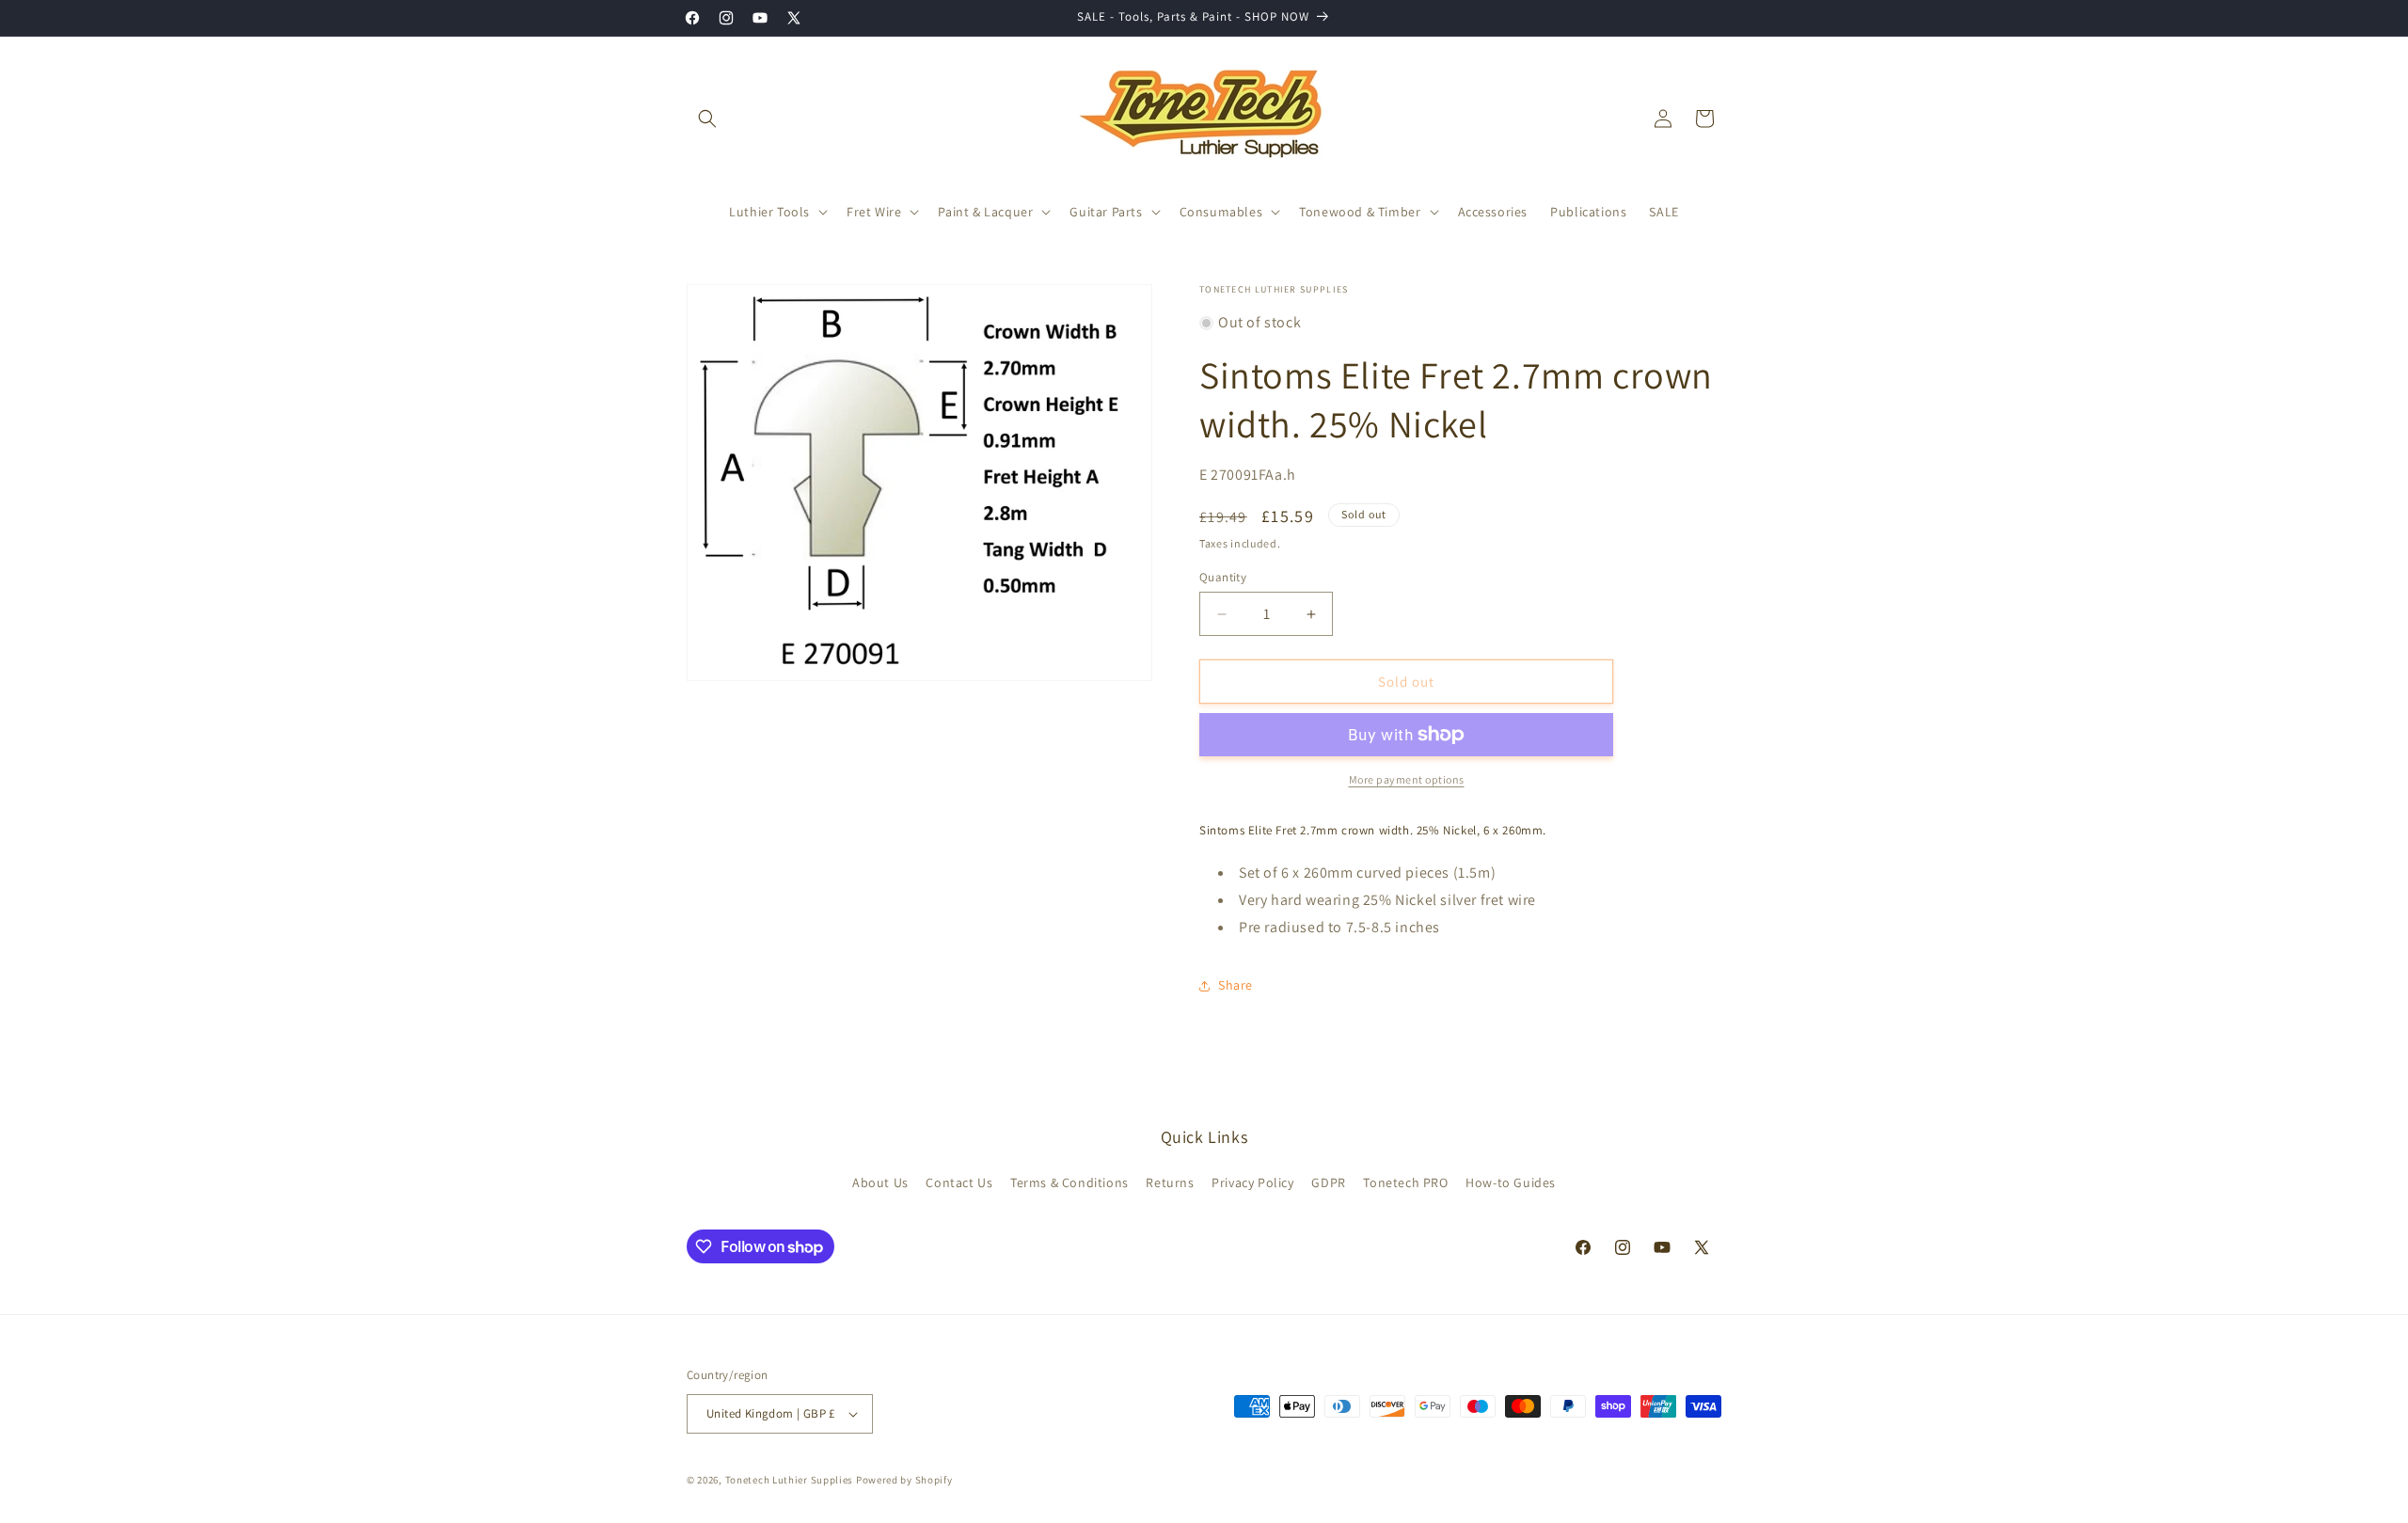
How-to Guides (1511, 1182)
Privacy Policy (1252, 1182)
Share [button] (1236, 985)
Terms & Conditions (1069, 1182)
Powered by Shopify (904, 1480)
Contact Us (959, 1182)
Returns (1170, 1182)
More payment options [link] (1407, 779)
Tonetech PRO (1405, 1182)
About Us (880, 1182)
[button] (707, 119)
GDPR (1328, 1182)
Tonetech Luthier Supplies (790, 1480)
